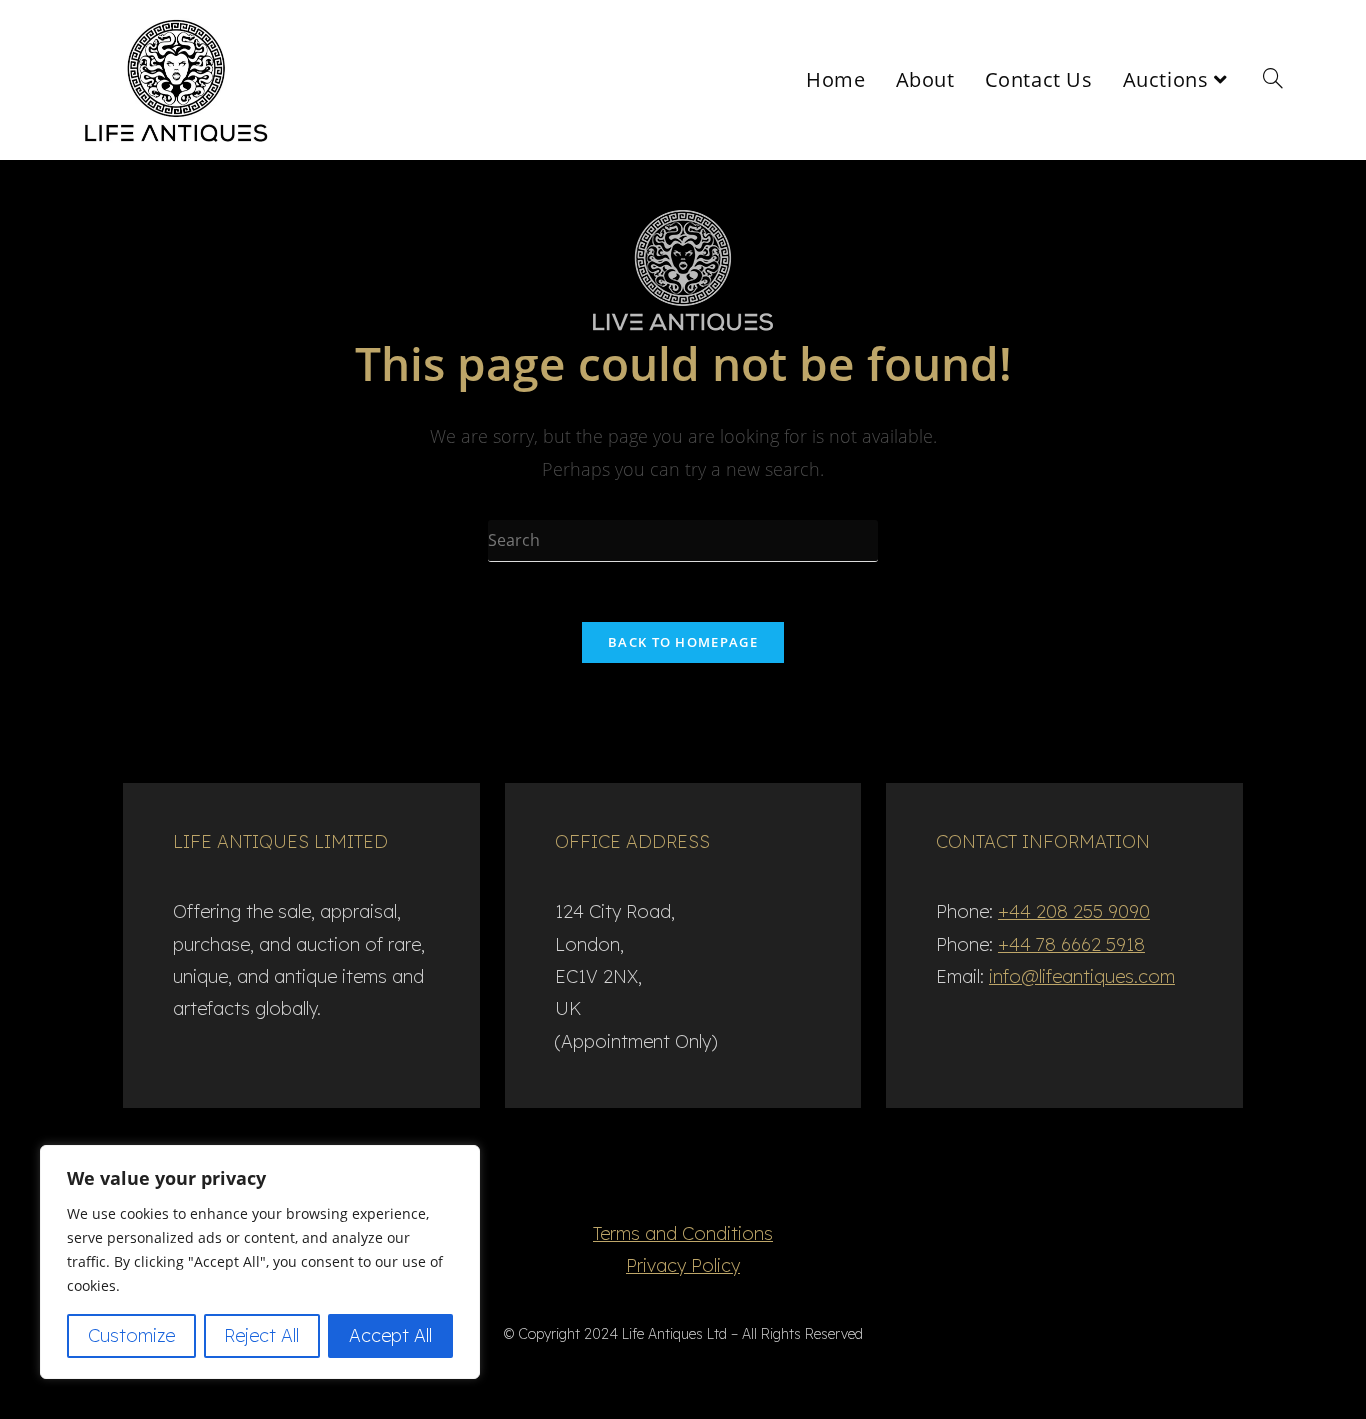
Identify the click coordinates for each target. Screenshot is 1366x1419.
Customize (131, 1335)
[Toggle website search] (1273, 80)
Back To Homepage (683, 642)
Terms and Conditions (683, 1233)
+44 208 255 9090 (1074, 911)
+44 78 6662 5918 (1071, 944)
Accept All (390, 1335)
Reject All (261, 1335)
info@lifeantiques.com (1082, 976)
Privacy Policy (683, 1265)
